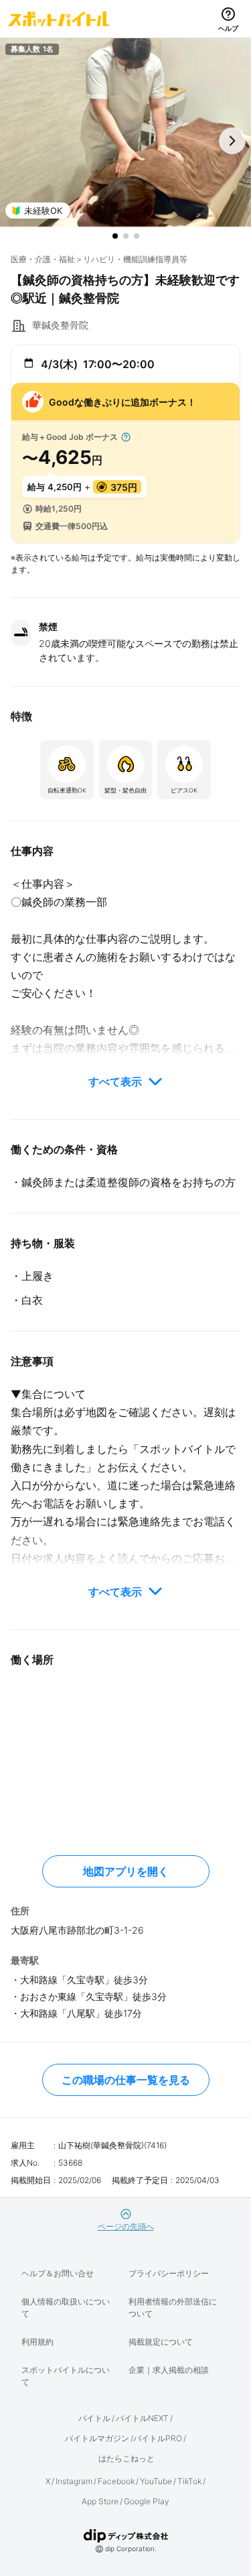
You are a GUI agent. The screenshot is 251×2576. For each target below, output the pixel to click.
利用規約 (37, 2342)
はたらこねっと (127, 2458)
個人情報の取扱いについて (66, 2307)
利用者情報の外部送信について (173, 2307)
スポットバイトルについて (66, 2376)
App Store (100, 2501)
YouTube (156, 2481)
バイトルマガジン (97, 2438)
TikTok (189, 2481)
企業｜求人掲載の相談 (169, 2370)
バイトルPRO (158, 2438)
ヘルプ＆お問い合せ (58, 2273)
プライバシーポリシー (169, 2273)
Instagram (74, 2481)
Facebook (116, 2481)
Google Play (147, 2501)
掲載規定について (161, 2342)
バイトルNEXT (142, 2418)
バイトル (94, 2418)
